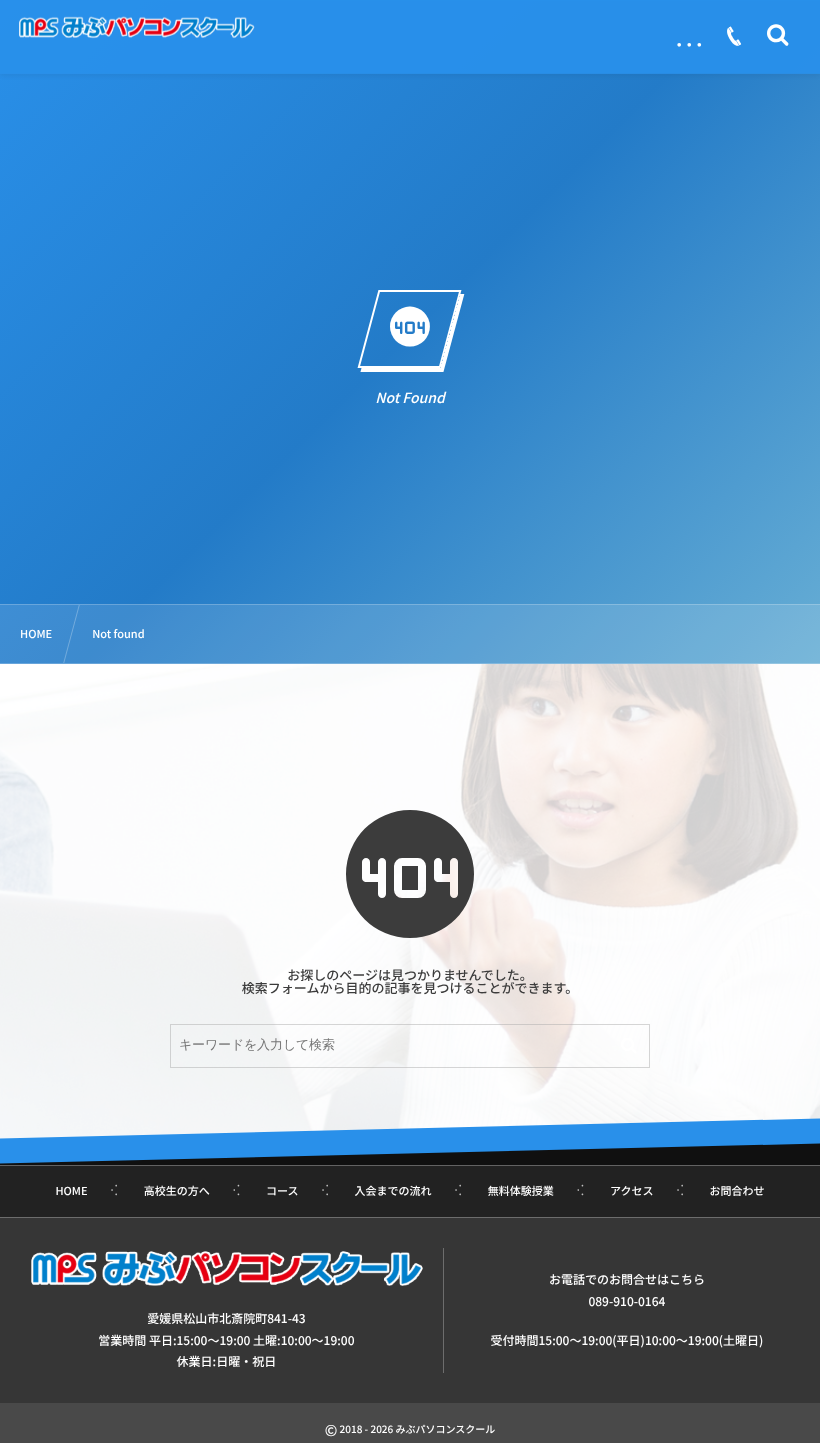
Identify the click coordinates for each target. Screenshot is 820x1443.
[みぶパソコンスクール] (136, 27)
